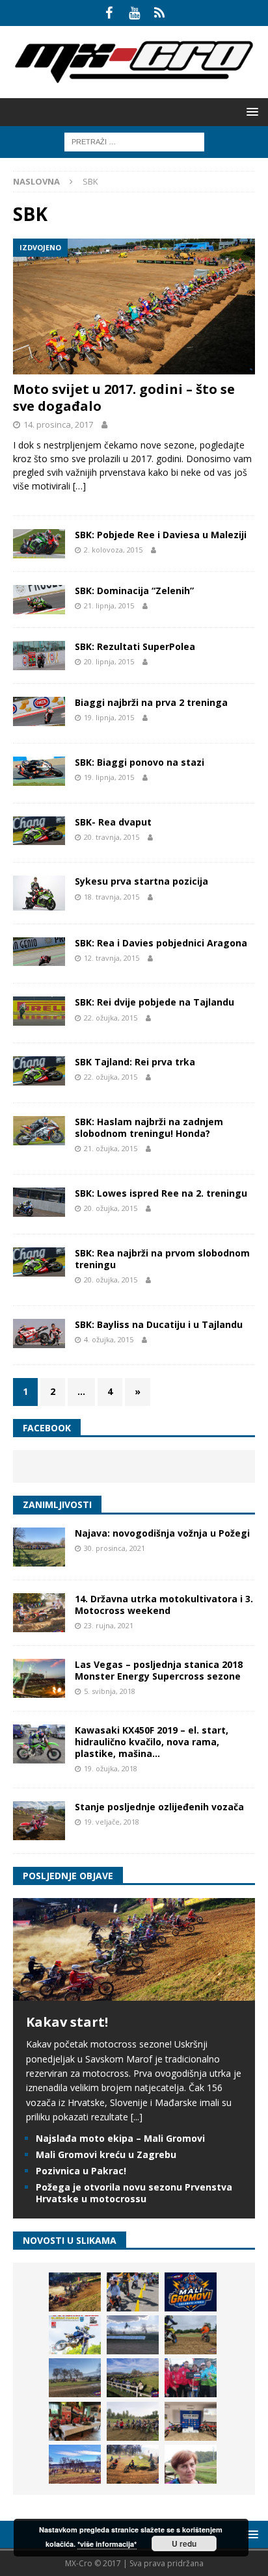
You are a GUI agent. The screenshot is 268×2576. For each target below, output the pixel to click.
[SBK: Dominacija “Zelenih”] (39, 600)
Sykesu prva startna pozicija (141, 881)
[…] (79, 486)
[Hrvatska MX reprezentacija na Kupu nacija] (75, 2421)
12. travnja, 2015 (112, 958)
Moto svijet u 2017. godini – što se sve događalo (124, 397)
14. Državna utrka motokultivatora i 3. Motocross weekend (164, 1605)
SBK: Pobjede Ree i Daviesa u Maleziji (161, 535)
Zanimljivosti (57, 1504)
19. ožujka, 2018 (111, 1768)
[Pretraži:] (134, 141)
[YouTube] (134, 13)
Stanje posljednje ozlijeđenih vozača (159, 1807)
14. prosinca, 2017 (58, 424)
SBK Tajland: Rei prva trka (135, 1062)
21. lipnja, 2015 (109, 605)
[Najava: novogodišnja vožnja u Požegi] (39, 1547)
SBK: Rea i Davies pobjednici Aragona (161, 943)
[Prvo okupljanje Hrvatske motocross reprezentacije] (133, 2421)
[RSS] (160, 13)
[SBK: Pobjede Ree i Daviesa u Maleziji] (39, 544)
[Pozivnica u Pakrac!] (75, 2335)
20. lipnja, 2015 (109, 661)
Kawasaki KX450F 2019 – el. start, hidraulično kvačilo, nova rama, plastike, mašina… (152, 1742)
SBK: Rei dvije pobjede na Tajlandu (154, 1002)
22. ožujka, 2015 (111, 1018)
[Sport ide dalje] (191, 2335)
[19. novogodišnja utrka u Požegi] (133, 2378)
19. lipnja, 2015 (109, 717)
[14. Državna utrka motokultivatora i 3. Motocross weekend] (39, 1613)
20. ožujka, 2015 (111, 1208)
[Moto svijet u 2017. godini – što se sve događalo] (134, 306)
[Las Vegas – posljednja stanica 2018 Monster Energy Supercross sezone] (39, 1678)
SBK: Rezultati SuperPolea (135, 646)
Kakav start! (67, 2022)
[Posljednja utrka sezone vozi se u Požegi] (133, 2464)
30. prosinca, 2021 (114, 1548)
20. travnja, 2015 (112, 837)
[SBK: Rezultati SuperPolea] (39, 656)
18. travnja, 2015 (112, 897)
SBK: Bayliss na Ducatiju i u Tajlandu (159, 1324)
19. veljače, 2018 (112, 1822)
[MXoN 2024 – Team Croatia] (191, 2378)
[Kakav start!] (134, 1993)
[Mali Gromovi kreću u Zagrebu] (191, 2292)
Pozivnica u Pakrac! (81, 2171)
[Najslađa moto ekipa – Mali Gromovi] (133, 2292)
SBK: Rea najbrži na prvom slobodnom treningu (162, 1259)
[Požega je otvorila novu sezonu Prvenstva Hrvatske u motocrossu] (133, 2335)
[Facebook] (109, 13)
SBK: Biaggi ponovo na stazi (140, 762)
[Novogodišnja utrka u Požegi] (75, 2464)
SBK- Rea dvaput (113, 822)
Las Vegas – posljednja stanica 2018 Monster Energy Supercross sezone (159, 1670)
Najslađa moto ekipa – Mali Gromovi (120, 2138)
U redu (184, 2543)
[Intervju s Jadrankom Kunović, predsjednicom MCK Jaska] (191, 2464)
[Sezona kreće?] (75, 2378)
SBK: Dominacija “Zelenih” (134, 591)
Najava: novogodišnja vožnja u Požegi (162, 1533)
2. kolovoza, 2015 (113, 550)
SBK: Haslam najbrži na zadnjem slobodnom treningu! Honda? (149, 1127)
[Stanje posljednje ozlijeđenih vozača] (39, 1821)
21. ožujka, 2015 (111, 1148)
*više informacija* (107, 2544)
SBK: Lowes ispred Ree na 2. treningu (161, 1193)
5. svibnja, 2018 (110, 1691)
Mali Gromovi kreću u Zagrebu (106, 2154)
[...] (137, 2117)
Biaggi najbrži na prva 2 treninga (151, 702)
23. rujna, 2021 (109, 1625)
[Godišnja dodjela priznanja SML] (191, 2421)
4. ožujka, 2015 (109, 1339)
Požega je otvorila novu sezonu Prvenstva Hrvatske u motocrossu (134, 2193)
